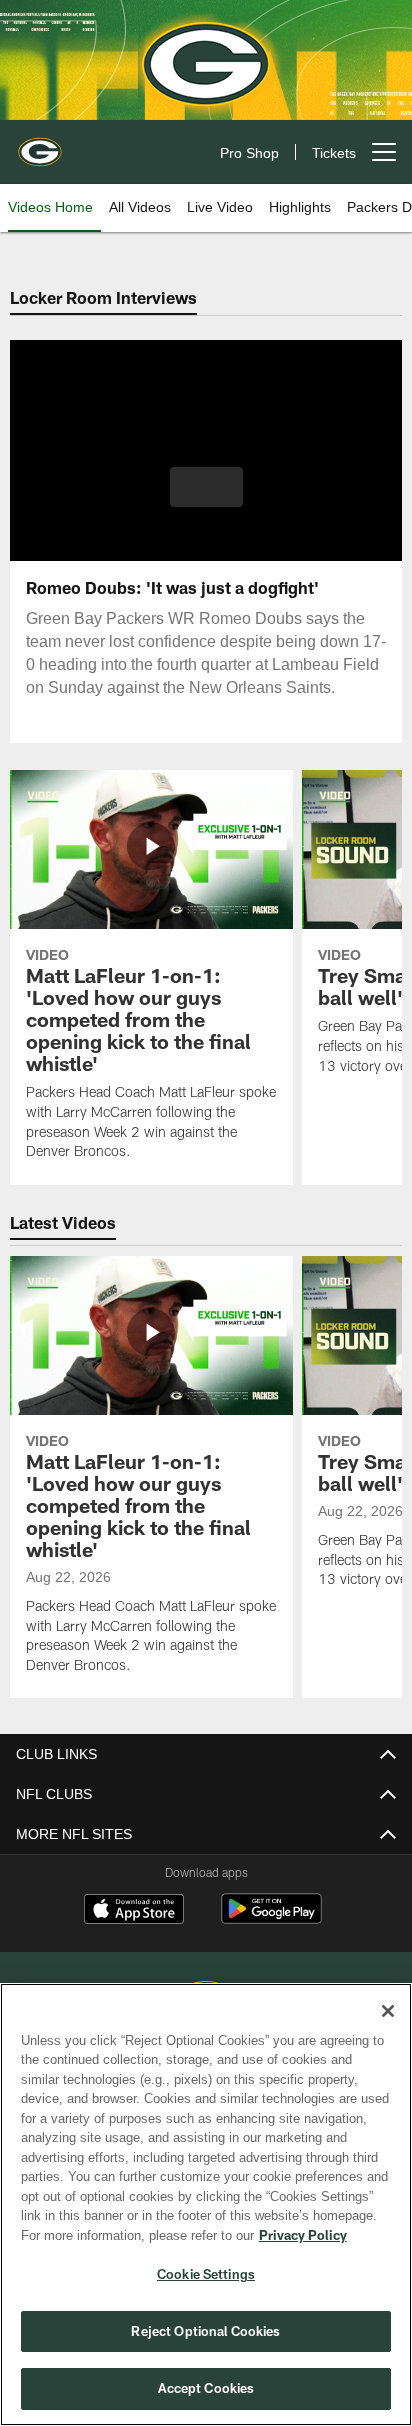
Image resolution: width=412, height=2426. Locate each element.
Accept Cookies (206, 2388)
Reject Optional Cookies (205, 2331)
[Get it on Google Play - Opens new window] (271, 1918)
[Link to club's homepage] (40, 144)
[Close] (388, 2011)
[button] (206, 499)
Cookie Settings (206, 2274)
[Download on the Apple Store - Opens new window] (134, 1911)
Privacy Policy (131, 2235)
